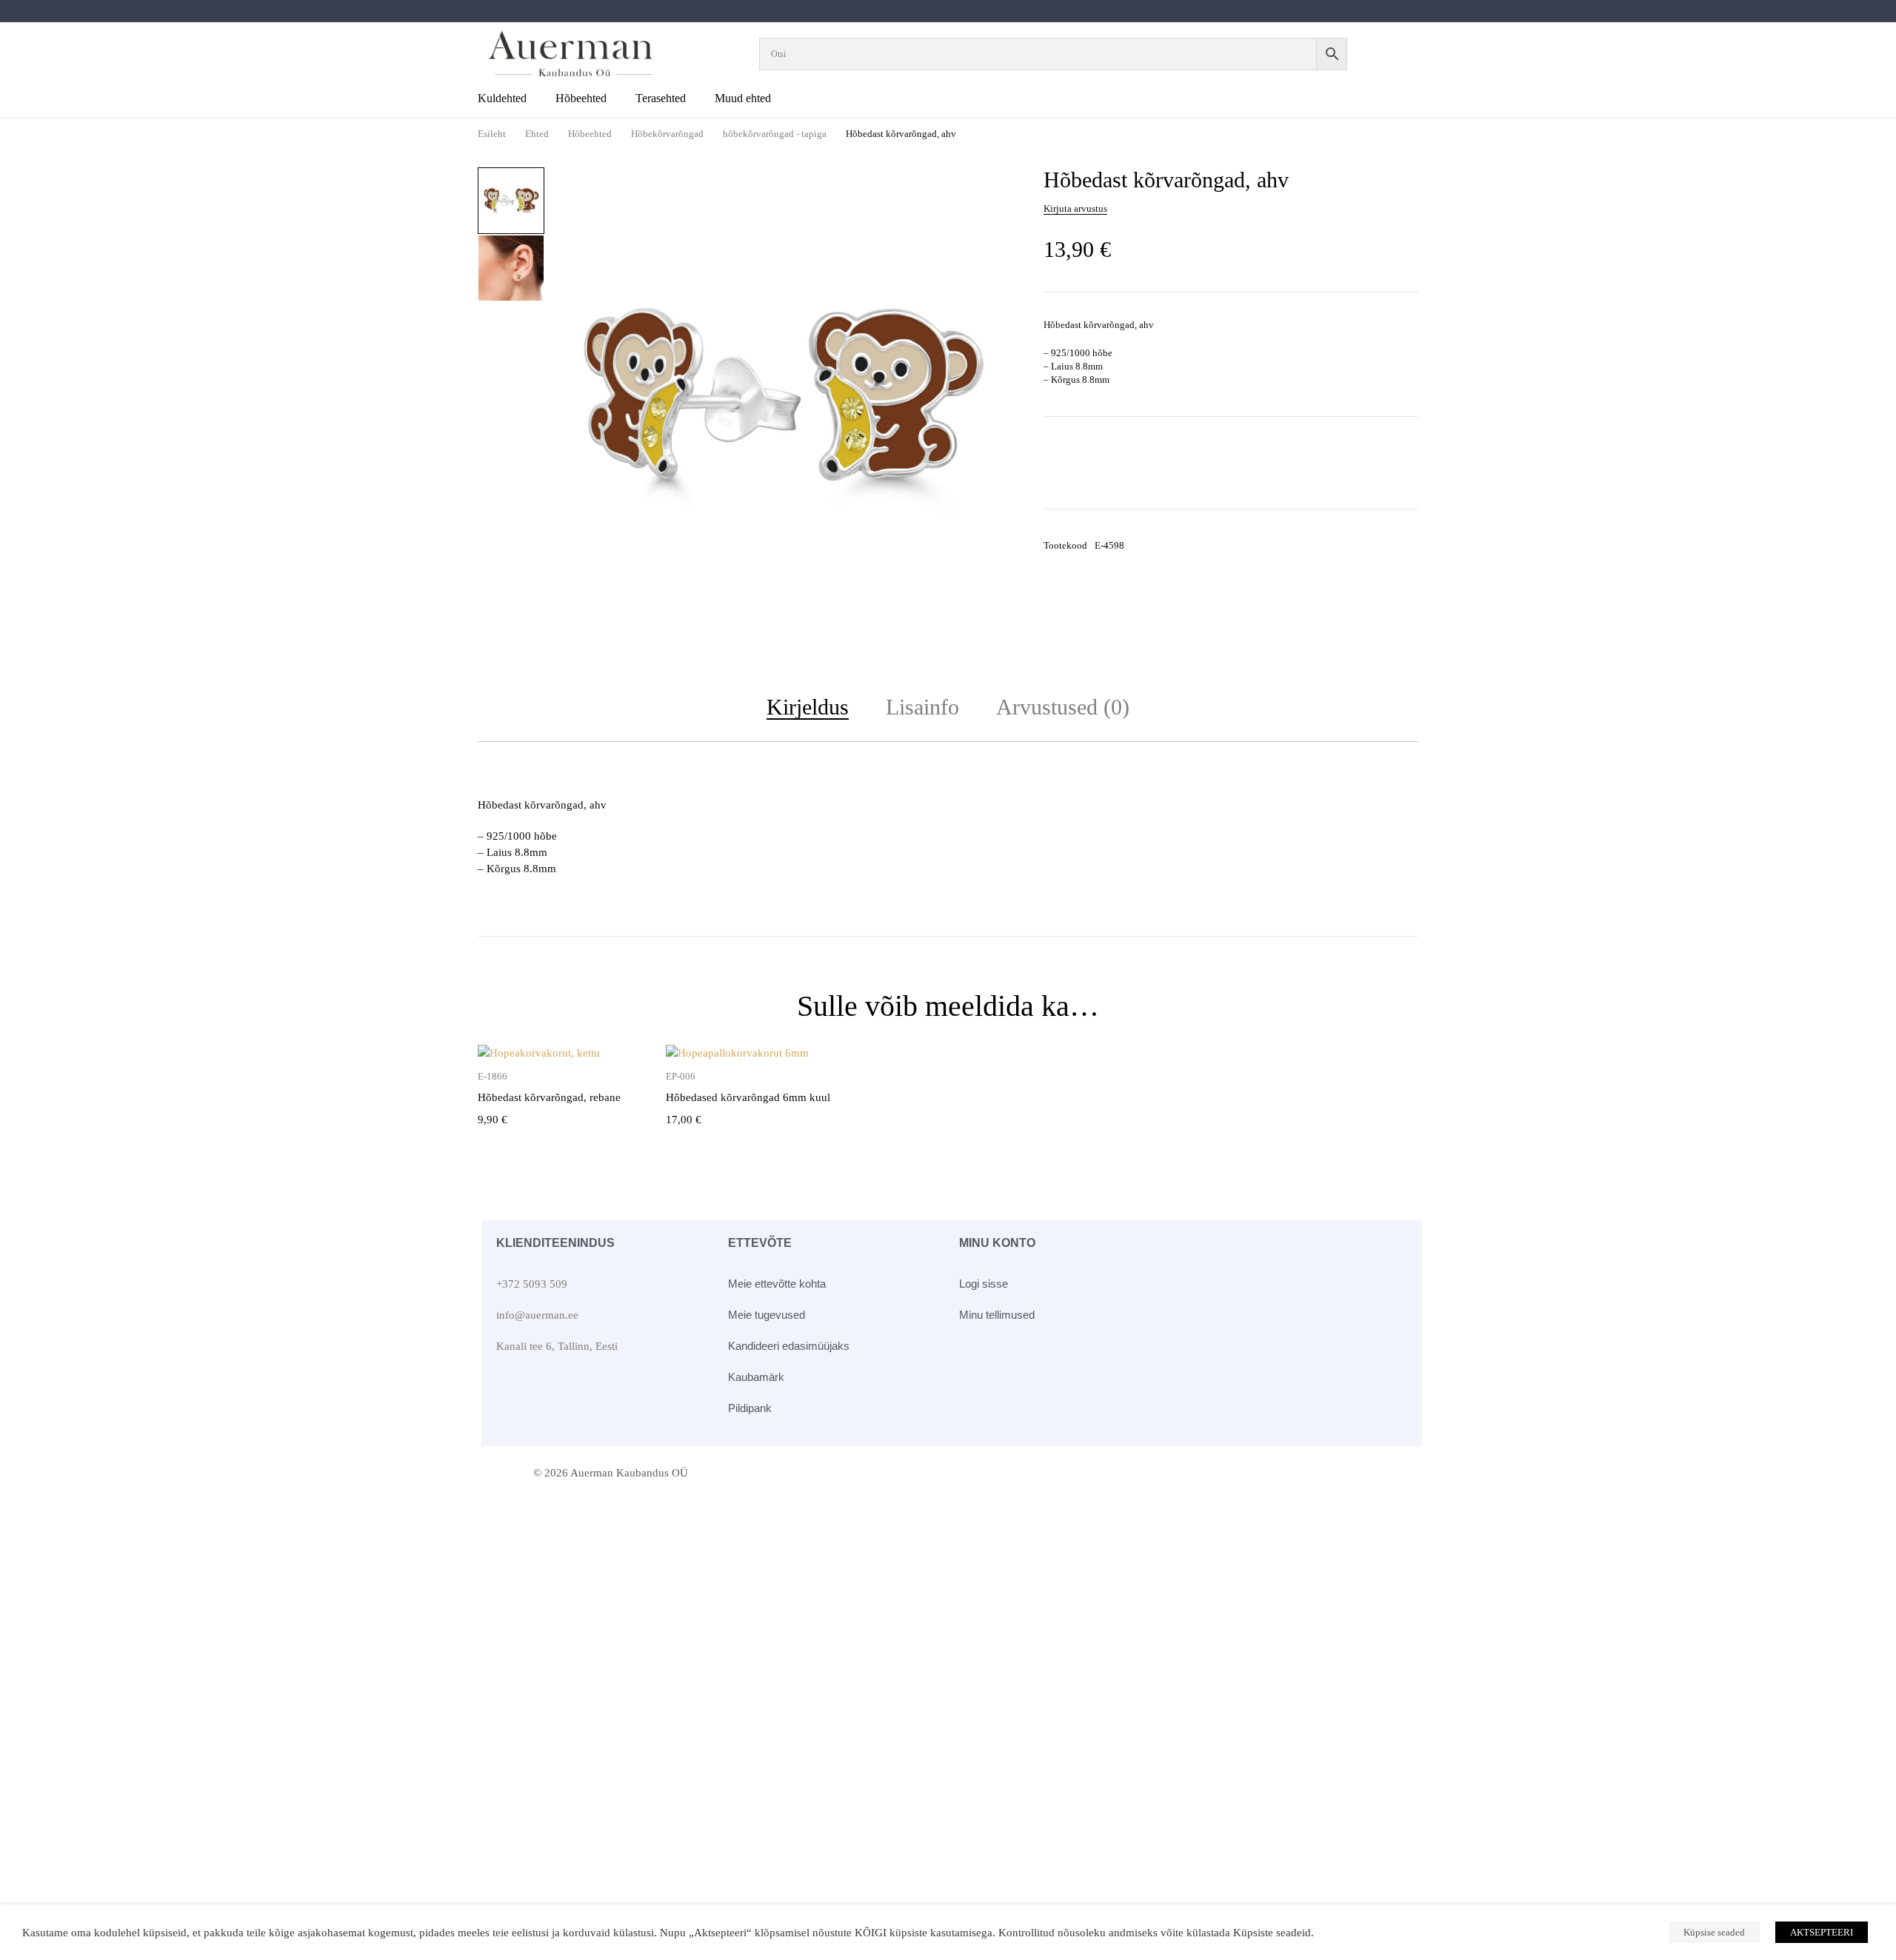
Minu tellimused (997, 1315)
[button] (993, 188)
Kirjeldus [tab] (808, 707)
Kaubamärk (756, 1377)
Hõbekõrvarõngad (667, 134)
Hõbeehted (590, 134)
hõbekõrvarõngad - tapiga (775, 134)
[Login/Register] (1398, 54)
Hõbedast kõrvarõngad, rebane (549, 1097)
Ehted (537, 134)
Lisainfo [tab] (922, 707)
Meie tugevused (767, 1315)
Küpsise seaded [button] (1714, 1932)
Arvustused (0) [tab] (1063, 707)
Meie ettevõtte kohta (777, 1284)
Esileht (492, 134)
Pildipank (750, 1408)
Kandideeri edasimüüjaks (789, 1346)
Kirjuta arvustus (1075, 208)
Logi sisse (984, 1284)
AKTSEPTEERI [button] (1822, 1932)
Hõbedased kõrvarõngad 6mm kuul (748, 1097)
